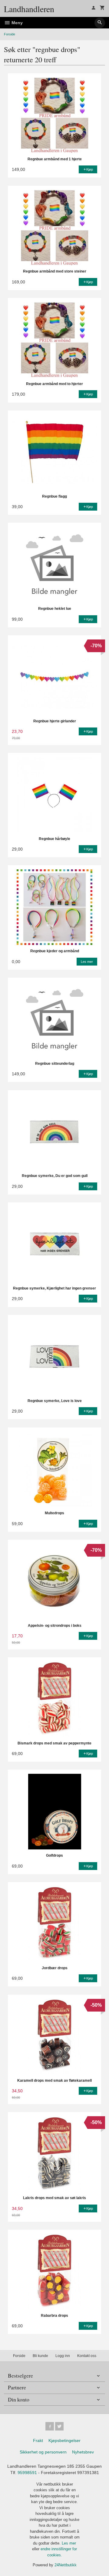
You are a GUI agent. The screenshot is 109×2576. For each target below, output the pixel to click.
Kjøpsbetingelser (64, 2440)
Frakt (38, 2440)
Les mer (69, 2543)
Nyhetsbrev (83, 2452)
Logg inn (63, 2356)
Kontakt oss (87, 2356)
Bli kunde (40, 2356)
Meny (17, 23)
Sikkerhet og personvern (43, 2452)
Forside (10, 34)
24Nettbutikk (66, 2565)
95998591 (27, 2473)
